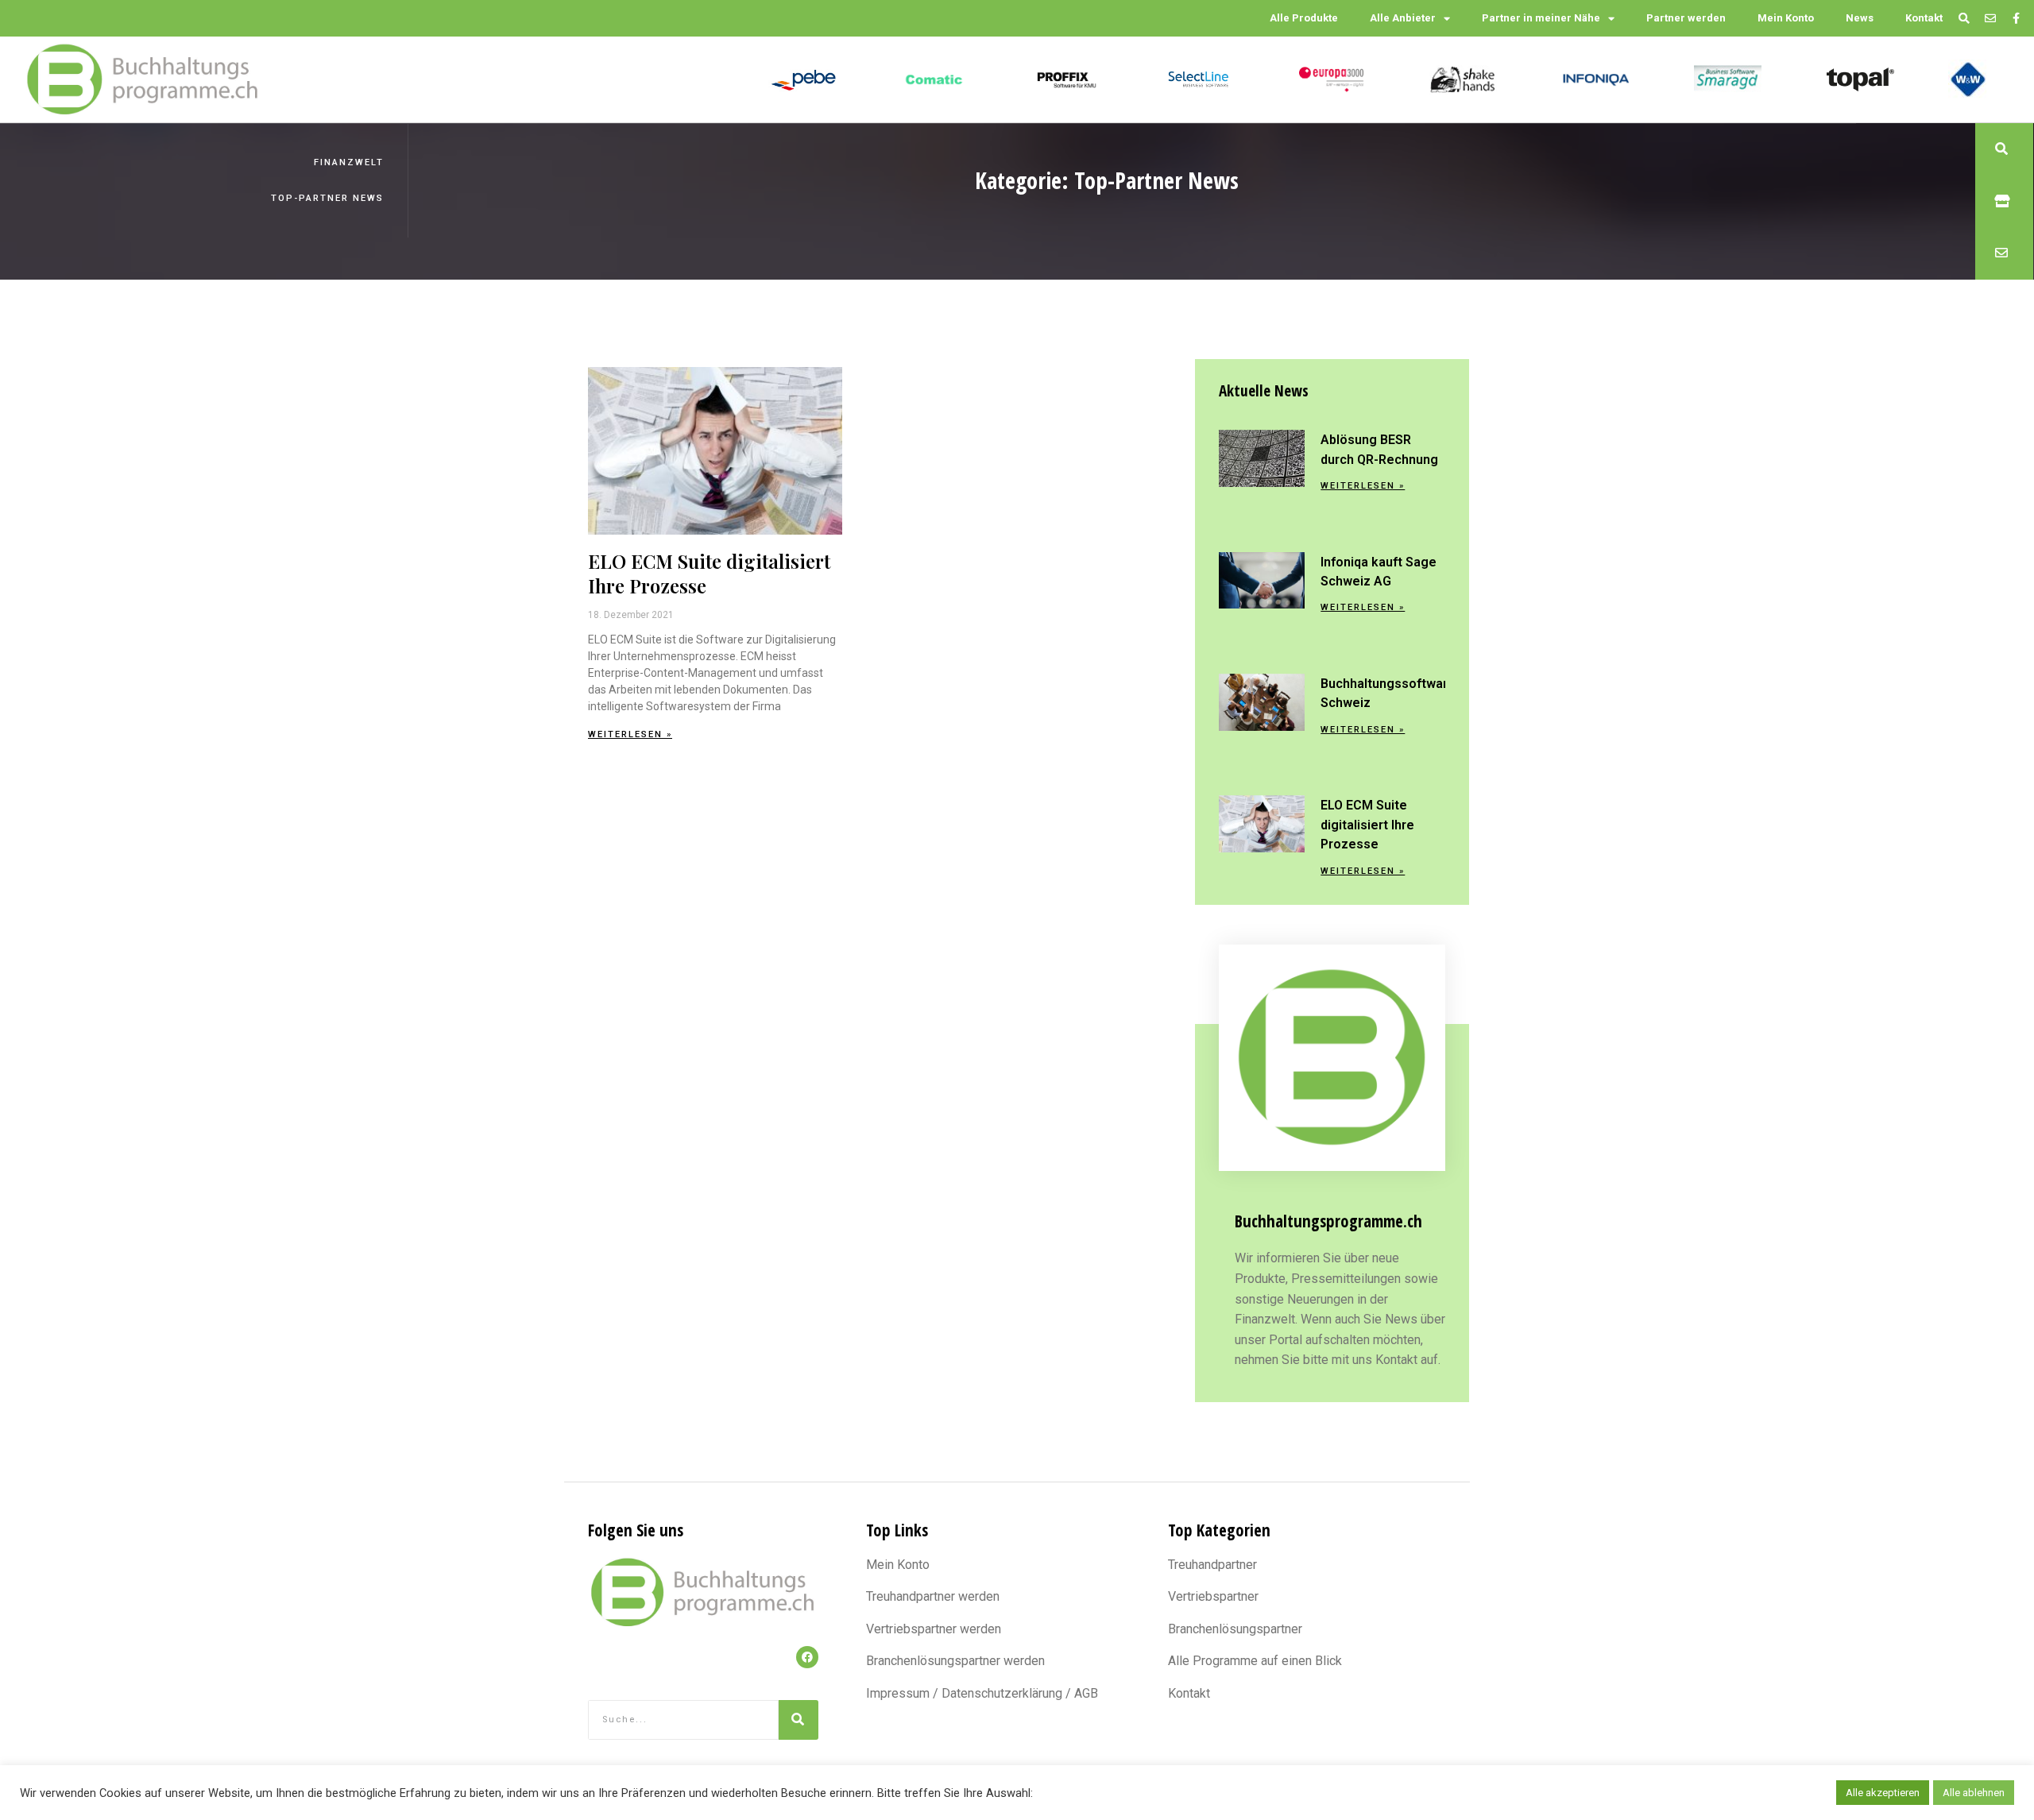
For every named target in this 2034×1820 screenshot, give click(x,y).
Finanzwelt (349, 162)
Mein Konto (1786, 18)
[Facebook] (807, 1657)
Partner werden (1686, 18)
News (1860, 18)
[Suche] (799, 1720)
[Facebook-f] (2016, 19)
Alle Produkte (1304, 18)
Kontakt (1924, 18)
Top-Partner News (327, 198)
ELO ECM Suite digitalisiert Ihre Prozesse (709, 573)
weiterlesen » (630, 734)
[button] (2004, 149)
